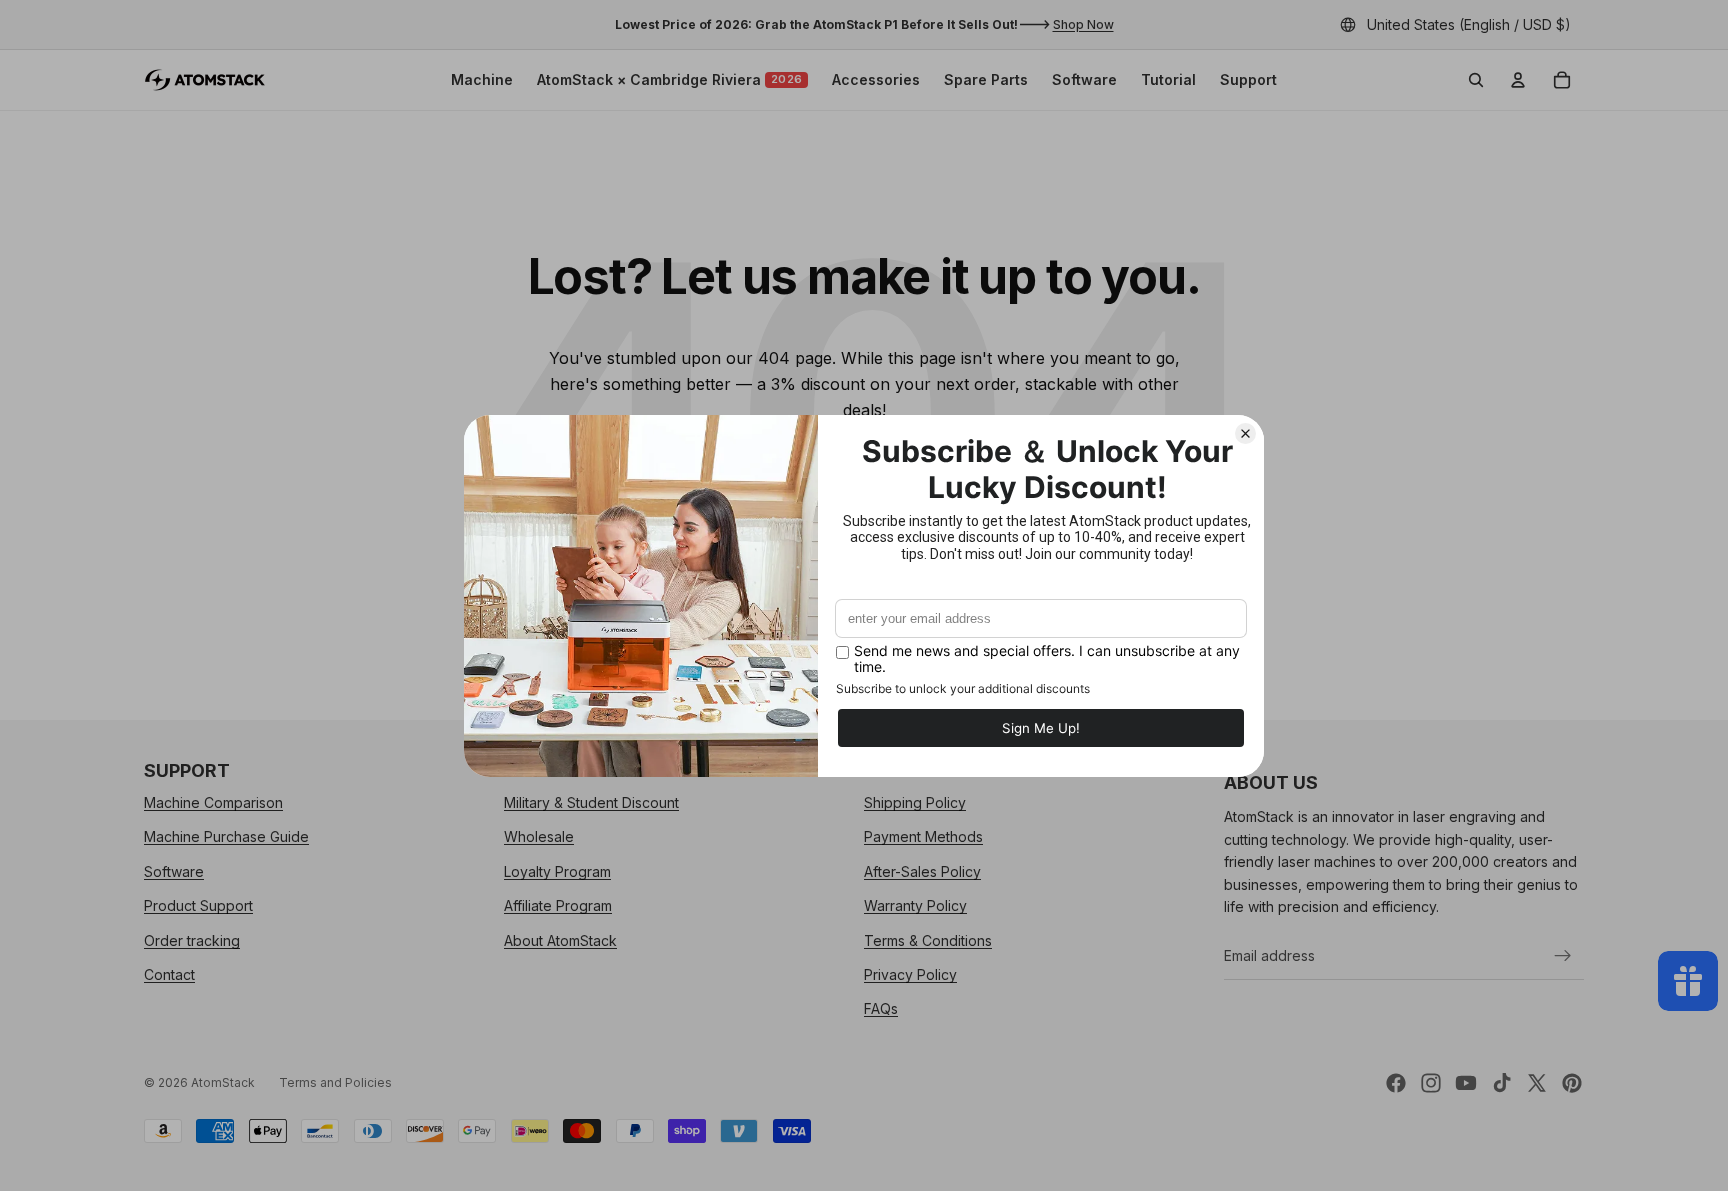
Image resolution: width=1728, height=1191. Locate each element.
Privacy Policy (910, 974)
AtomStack (223, 1082)
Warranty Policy (915, 905)
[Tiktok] (1502, 1083)
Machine (482, 79)
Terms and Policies (335, 1082)
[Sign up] (1563, 956)
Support (1248, 79)
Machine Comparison (213, 802)
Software (1084, 79)
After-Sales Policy (922, 871)
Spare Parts (986, 79)
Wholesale (539, 837)
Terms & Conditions (928, 940)
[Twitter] (1537, 1083)
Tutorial (1168, 79)
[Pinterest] (1572, 1083)
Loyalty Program (557, 871)
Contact (169, 974)
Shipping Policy (915, 802)
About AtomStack (560, 940)
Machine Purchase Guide (226, 837)
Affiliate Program (558, 905)
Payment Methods (923, 837)
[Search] (1476, 80)
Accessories (876, 79)
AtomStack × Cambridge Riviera (670, 79)
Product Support (198, 905)
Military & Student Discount (591, 802)
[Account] (1518, 80)
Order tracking (192, 940)
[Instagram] (1431, 1083)
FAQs (881, 1009)
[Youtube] (1466, 1083)
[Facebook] (1396, 1083)
